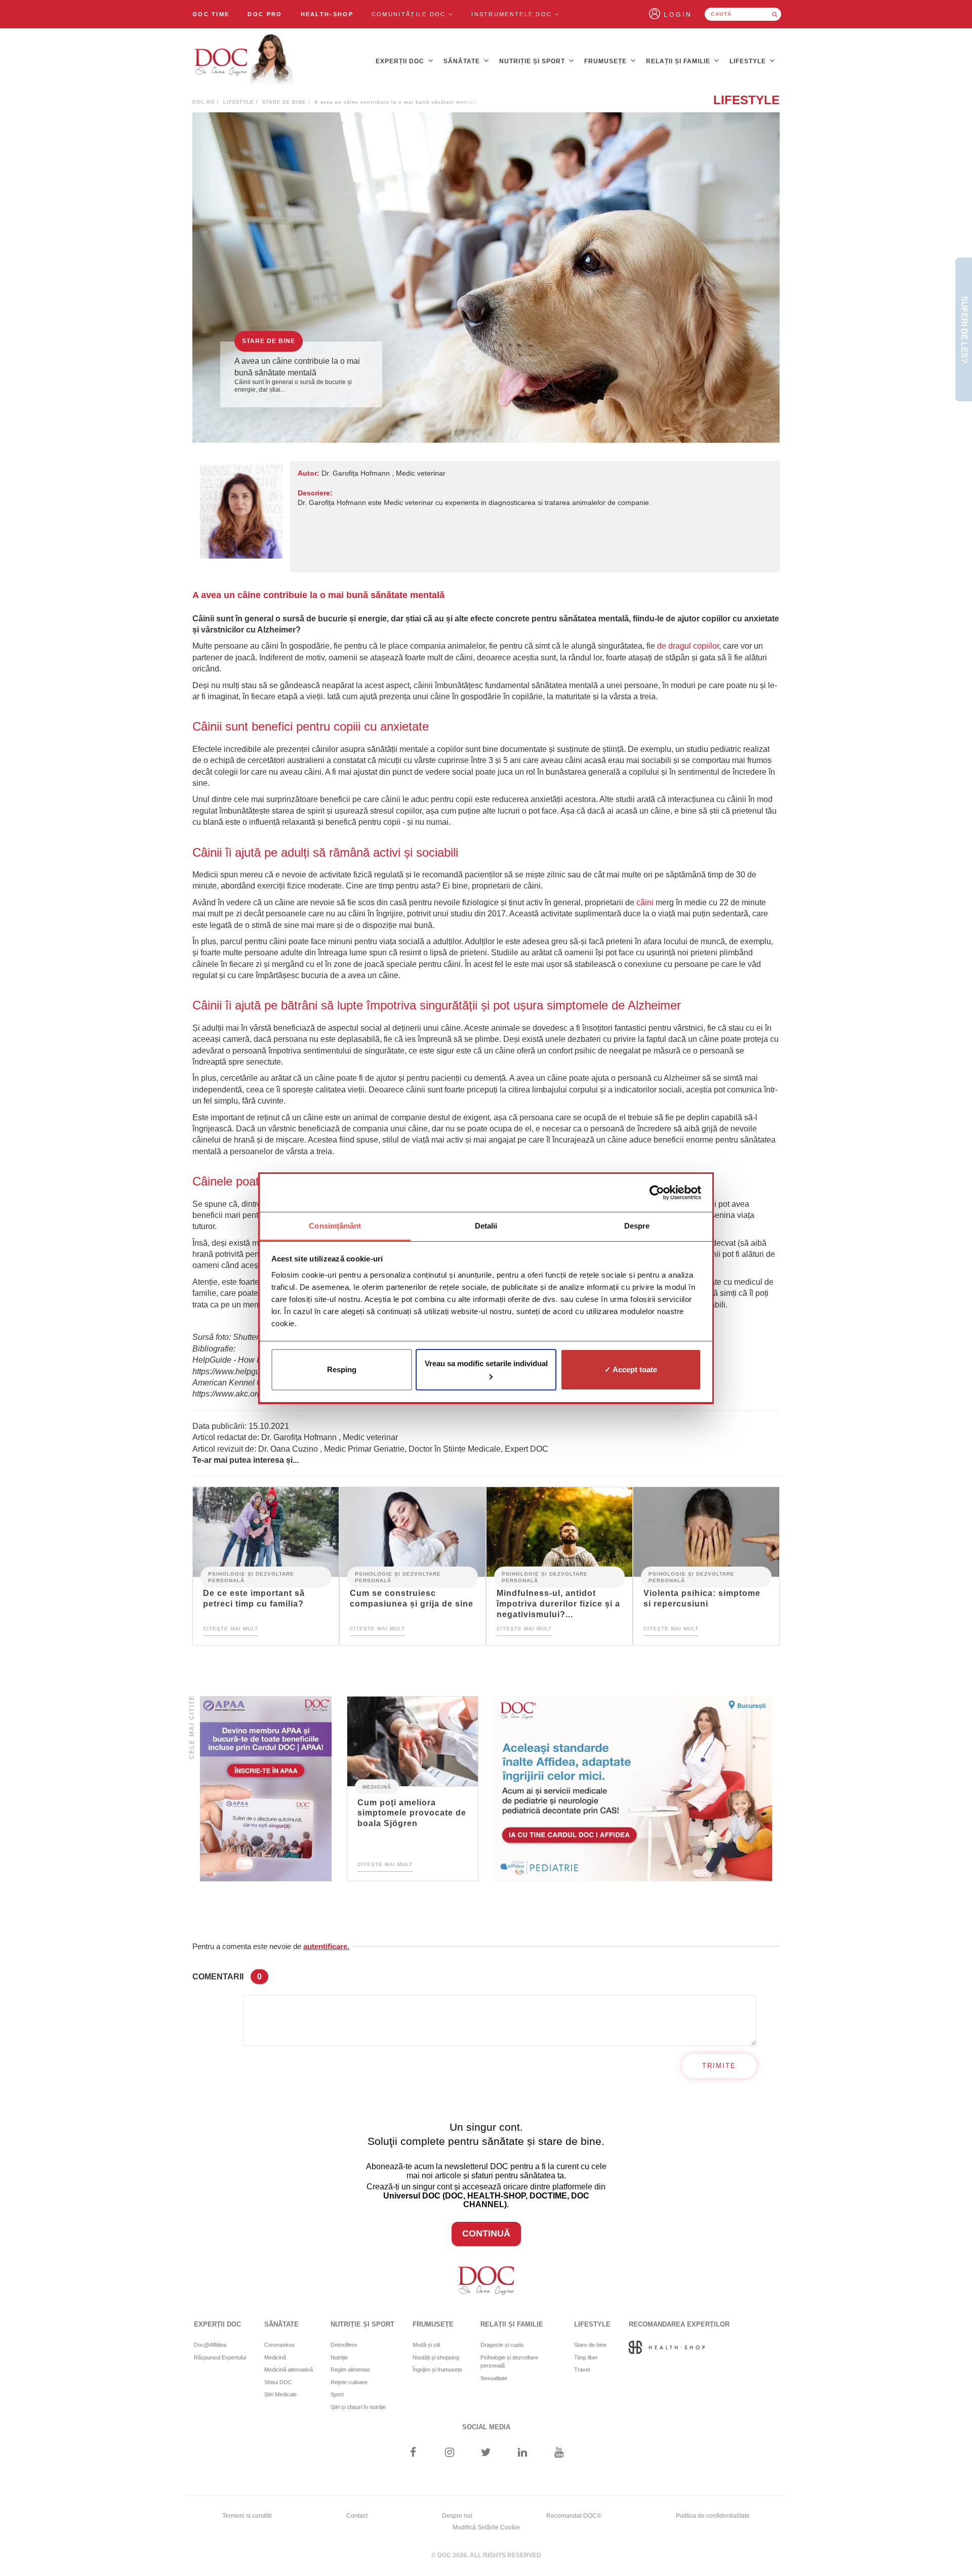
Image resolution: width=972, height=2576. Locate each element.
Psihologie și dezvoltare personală (251, 1577)
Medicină (377, 1786)
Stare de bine (284, 102)
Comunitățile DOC (410, 14)
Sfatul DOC (278, 2382)
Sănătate (463, 61)
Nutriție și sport (533, 61)
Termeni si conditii (247, 2516)
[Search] (775, 14)
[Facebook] (413, 2453)
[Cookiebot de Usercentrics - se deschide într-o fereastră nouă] (657, 1193)
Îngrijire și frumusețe (437, 2370)
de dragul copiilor (688, 646)
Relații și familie (679, 61)
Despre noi (457, 2516)
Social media (486, 2427)
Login (678, 15)
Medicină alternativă (289, 2370)
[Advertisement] (266, 1789)
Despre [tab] (637, 1226)
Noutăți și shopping (436, 2357)
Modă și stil (426, 2345)
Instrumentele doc (513, 14)
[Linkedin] (523, 2453)
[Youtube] (559, 2453)
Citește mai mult (231, 1629)
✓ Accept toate (631, 1369)
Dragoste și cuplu (502, 2345)
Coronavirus (279, 2345)
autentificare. (326, 1946)
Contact (357, 2516)
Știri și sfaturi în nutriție (358, 2407)
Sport (337, 2394)
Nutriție (339, 2357)
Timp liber (586, 2357)
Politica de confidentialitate (713, 2516)
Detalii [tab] (486, 1226)
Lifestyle (749, 61)
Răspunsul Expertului (220, 2357)
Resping (342, 1369)
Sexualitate (494, 2378)
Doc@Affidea (210, 2345)
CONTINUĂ (486, 2233)
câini (645, 902)
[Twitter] (486, 2453)
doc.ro (204, 102)
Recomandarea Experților (679, 2324)
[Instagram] (449, 2453)
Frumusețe (606, 61)
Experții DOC (401, 61)
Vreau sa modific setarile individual (486, 1363)
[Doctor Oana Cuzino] (245, 61)
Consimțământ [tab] (335, 1226)
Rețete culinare (349, 2382)
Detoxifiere (344, 2345)
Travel (582, 2370)
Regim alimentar (350, 2370)
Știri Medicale (280, 2394)
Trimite (719, 2066)
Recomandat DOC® (574, 2516)
